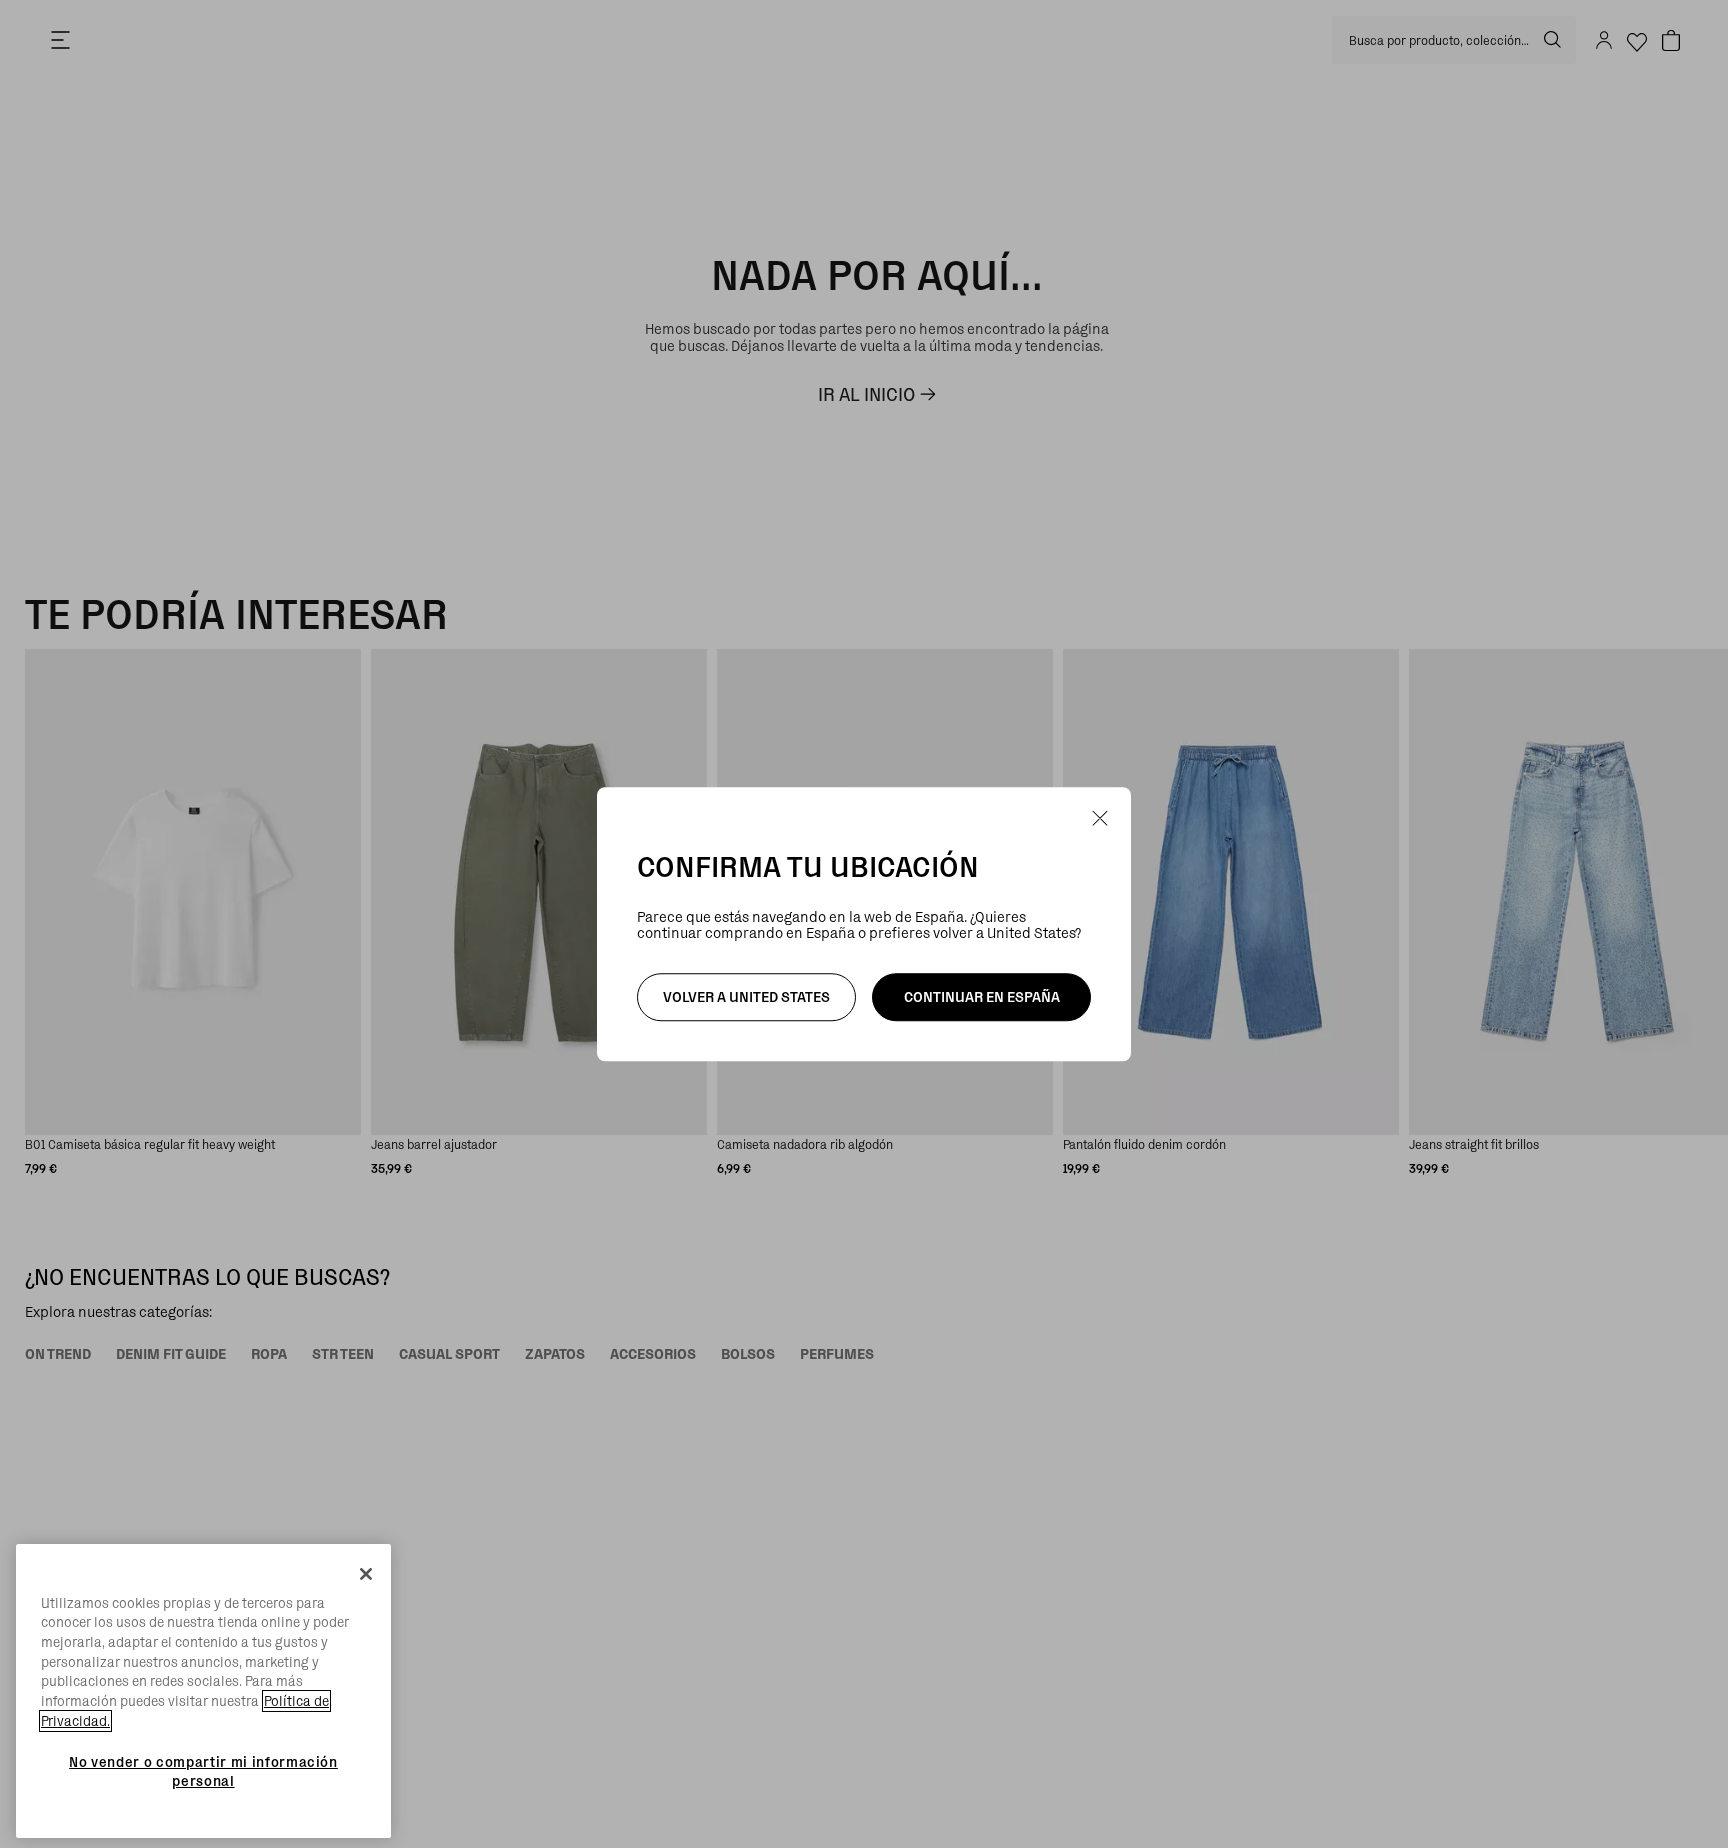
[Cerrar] (366, 1574)
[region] (203, 1691)
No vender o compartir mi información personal (203, 1771)
